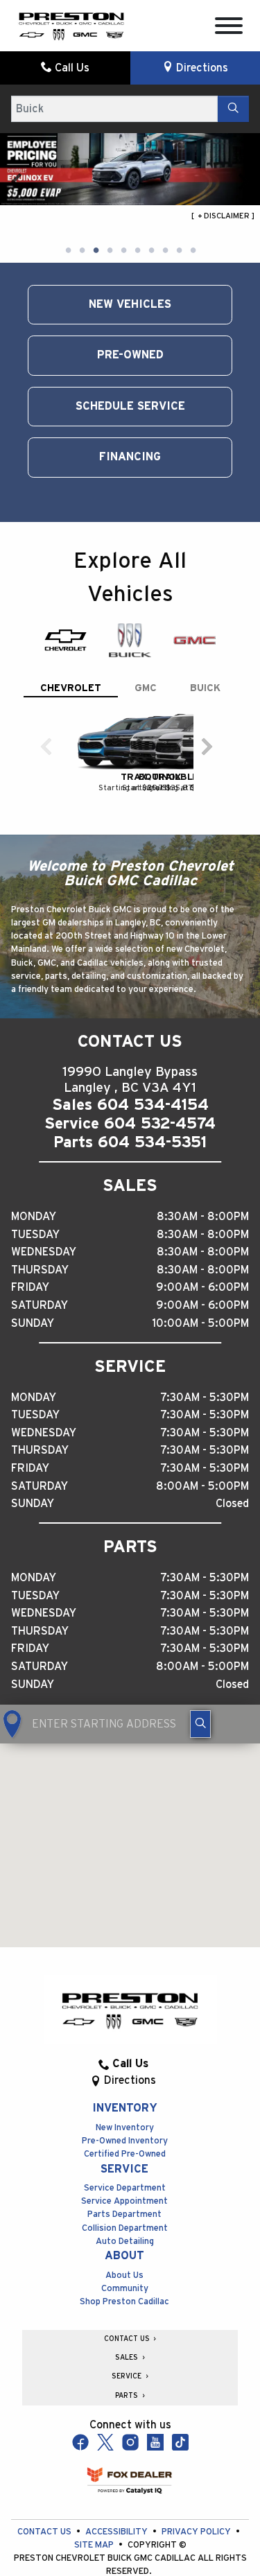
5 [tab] (123, 251)
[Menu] (229, 28)
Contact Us (45, 2532)
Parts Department (124, 2214)
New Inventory (125, 2128)
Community (125, 2289)
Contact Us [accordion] (128, 2339)
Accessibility (118, 2532)
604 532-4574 (160, 1124)
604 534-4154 (153, 1105)
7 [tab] (151, 251)
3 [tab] (96, 251)
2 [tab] (82, 251)
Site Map (95, 2545)
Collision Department (125, 2228)
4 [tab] (110, 251)
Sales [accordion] (128, 2358)
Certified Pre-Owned (125, 2154)
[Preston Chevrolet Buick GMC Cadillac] (71, 25)
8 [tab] (165, 251)
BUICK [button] (205, 688)
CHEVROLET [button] (71, 688)
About (124, 2256)
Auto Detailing (125, 2242)
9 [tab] (179, 251)
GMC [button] (146, 688)
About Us (124, 2275)
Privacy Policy (197, 2532)
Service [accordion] (128, 2376)
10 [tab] (193, 251)
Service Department (125, 2188)
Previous (17, 181)
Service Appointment (124, 2201)
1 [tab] (68, 251)
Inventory (125, 2108)
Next (243, 181)
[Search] (233, 109)
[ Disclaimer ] (223, 216)
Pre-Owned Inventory (125, 2141)
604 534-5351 (152, 1142)
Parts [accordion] (128, 2396)
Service (124, 2169)
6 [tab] (137, 251)
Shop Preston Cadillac (124, 2302)
